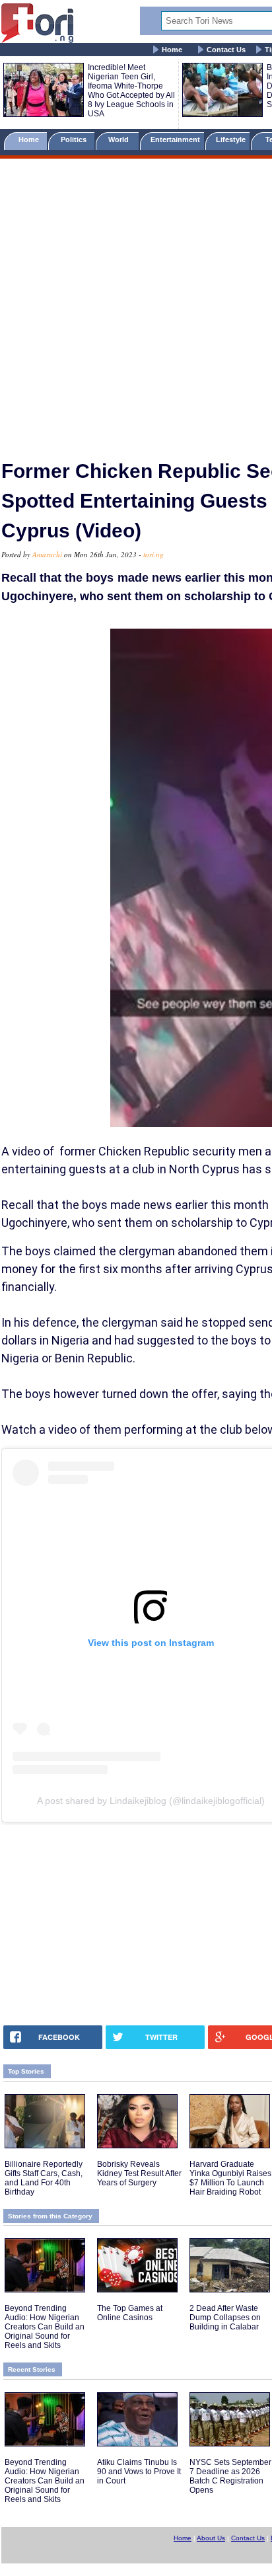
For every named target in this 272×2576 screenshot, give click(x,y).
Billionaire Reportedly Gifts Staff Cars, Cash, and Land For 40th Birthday (44, 2178)
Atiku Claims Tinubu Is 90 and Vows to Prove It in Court (139, 2472)
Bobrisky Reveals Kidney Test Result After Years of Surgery (139, 2173)
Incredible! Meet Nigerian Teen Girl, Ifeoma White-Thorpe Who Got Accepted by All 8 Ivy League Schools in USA (131, 91)
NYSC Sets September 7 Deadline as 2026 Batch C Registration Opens (230, 2476)
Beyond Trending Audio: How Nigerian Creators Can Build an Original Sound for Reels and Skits (45, 2327)
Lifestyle (231, 139)
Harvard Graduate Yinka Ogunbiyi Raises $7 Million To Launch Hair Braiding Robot (230, 2178)
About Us (211, 2538)
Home (172, 50)
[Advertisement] (136, 303)
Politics (75, 139)
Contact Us (226, 50)
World (120, 139)
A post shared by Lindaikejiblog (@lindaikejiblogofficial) (151, 1801)
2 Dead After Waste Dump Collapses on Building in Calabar (225, 2318)
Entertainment (175, 139)
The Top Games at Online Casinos (130, 2313)
